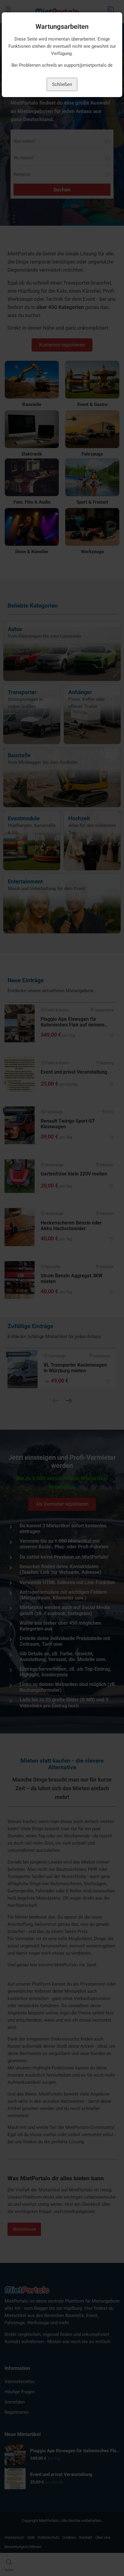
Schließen (62, 84)
